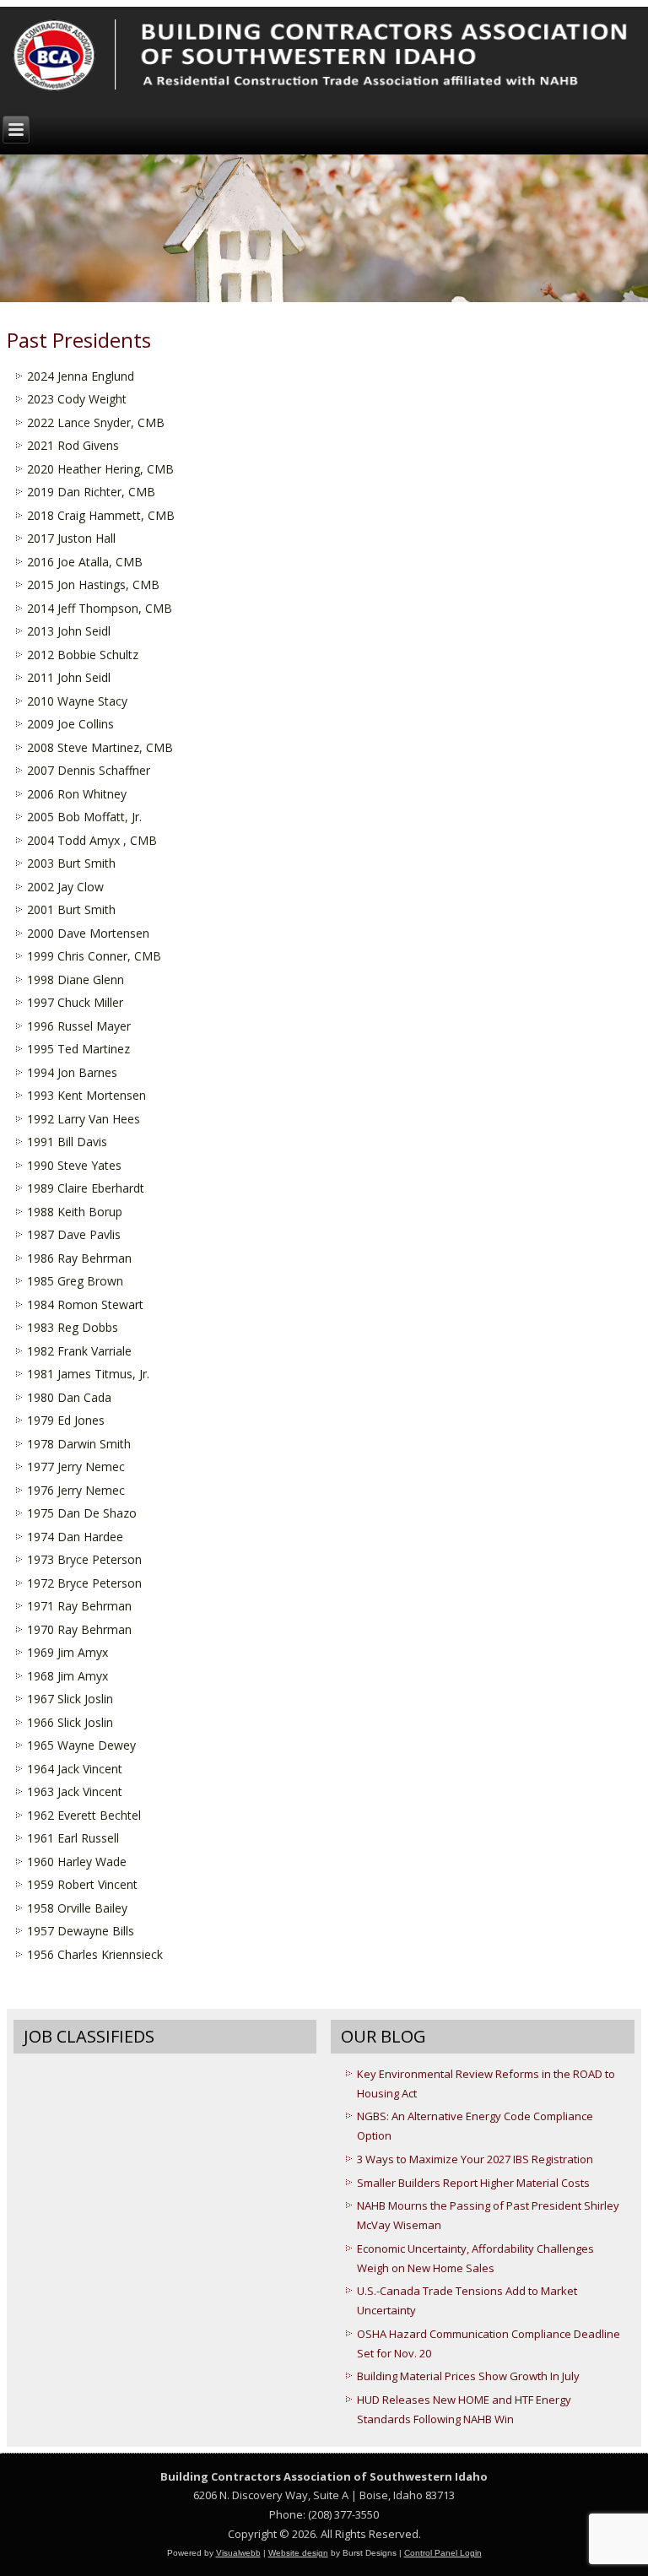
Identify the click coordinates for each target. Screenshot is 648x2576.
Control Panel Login (443, 2553)
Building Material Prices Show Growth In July (468, 2376)
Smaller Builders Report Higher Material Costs (473, 2183)
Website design (298, 2553)
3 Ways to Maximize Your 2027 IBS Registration (475, 2159)
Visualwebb (238, 2553)
